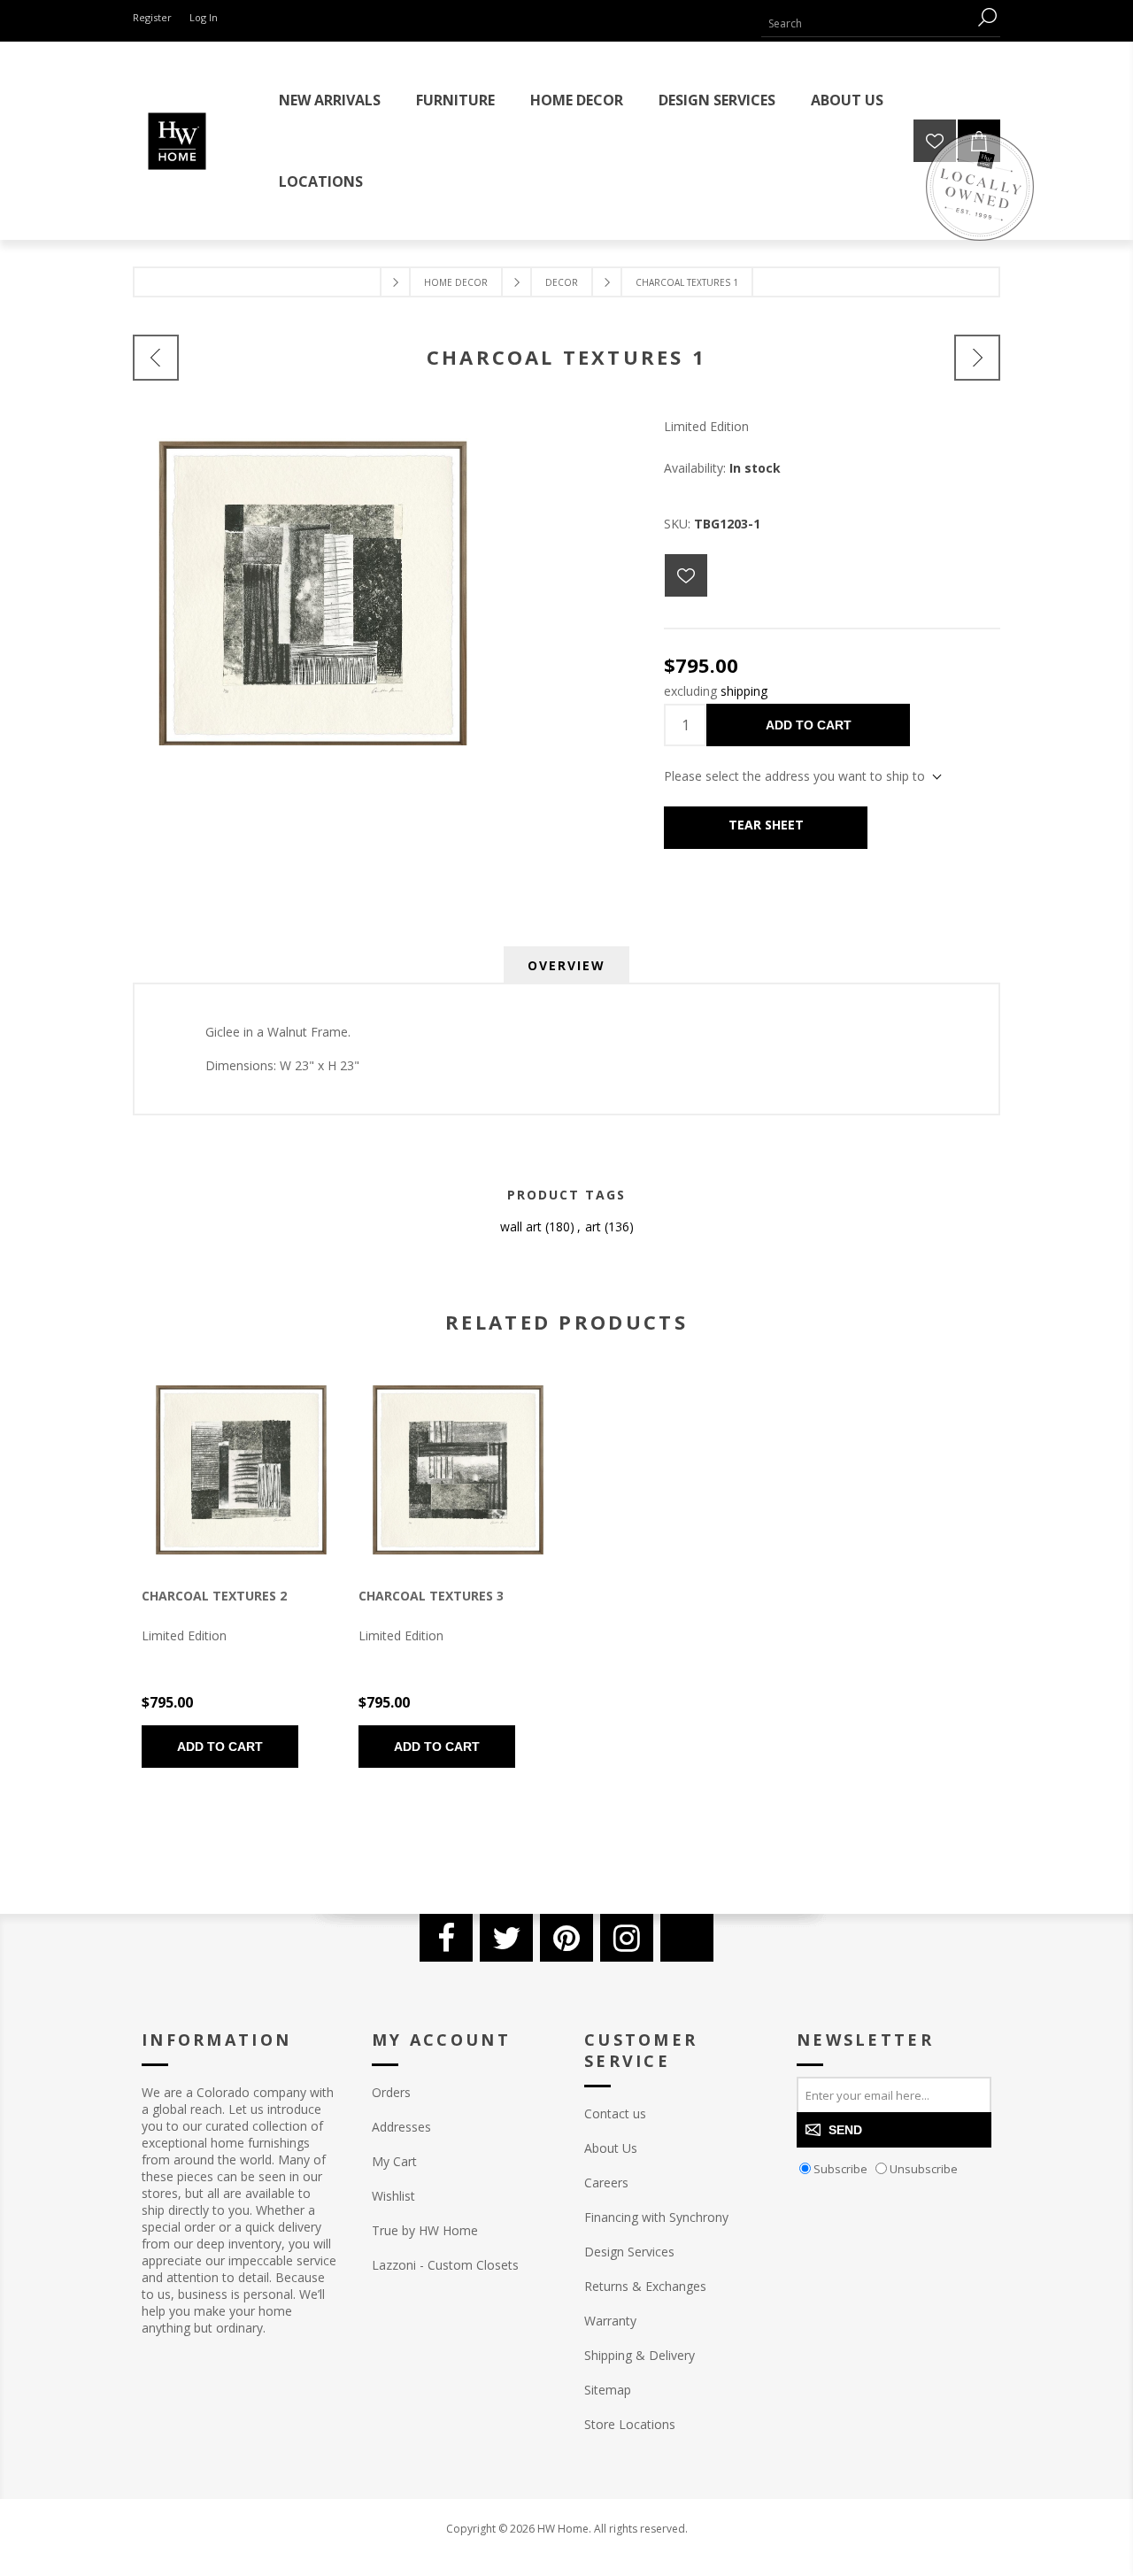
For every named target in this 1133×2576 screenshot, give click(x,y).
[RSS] (687, 1938)
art (593, 1226)
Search (987, 17)
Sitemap (608, 2390)
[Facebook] (446, 1938)
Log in (204, 17)
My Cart (394, 2161)
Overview (566, 965)
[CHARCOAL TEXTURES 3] (458, 1470)
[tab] (566, 965)
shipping (744, 691)
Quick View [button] (208, 1471)
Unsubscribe (924, 2169)
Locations (321, 181)
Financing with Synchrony (656, 2217)
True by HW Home (425, 2230)
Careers (606, 2183)
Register (152, 17)
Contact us (615, 2113)
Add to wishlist (686, 575)
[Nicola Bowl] (156, 358)
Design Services (629, 2252)
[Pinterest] (566, 1938)
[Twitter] (506, 1938)
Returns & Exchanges (645, 2286)
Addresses (401, 2127)
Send (845, 2130)
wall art (521, 1226)
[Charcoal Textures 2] (977, 358)
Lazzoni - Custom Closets (445, 2265)
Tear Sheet (766, 825)
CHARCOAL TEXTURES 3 (431, 1596)
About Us (611, 2148)
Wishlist (393, 2196)
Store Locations (630, 2424)
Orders (391, 2092)
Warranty (610, 2321)
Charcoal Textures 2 (214, 1596)
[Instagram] (627, 1938)
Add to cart (809, 725)
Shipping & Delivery (640, 2355)
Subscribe (840, 2169)
